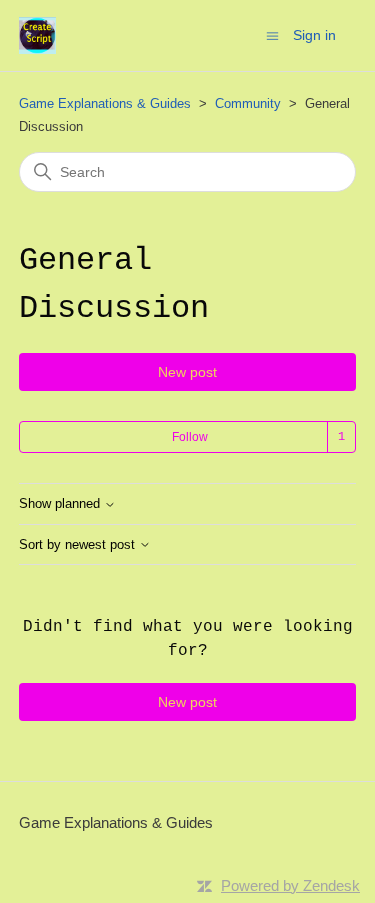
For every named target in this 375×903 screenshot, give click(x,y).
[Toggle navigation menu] (272, 34)
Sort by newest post (79, 545)
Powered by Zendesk (290, 885)
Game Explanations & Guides (105, 103)
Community (248, 103)
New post (187, 372)
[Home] (37, 35)
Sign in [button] (314, 35)
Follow (190, 437)
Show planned (61, 504)
